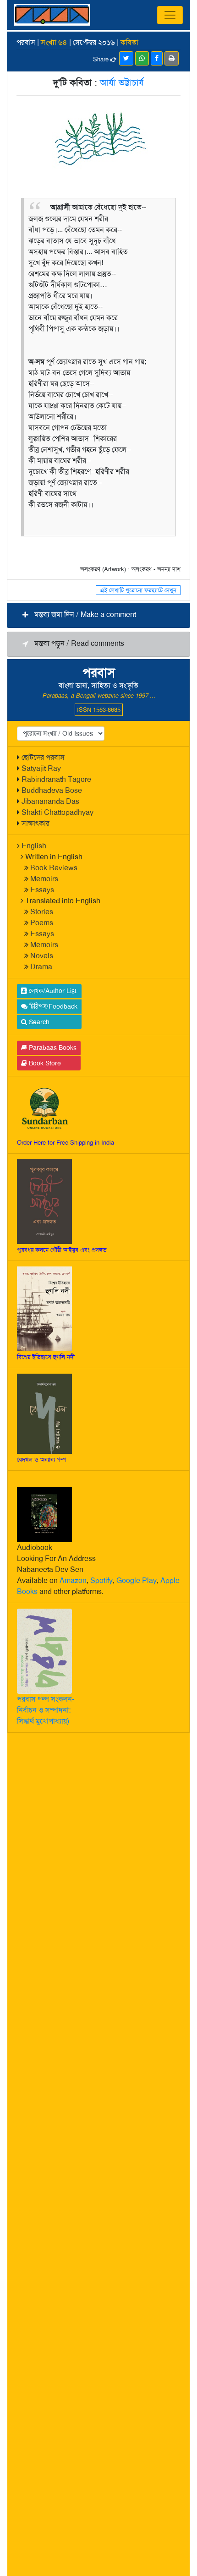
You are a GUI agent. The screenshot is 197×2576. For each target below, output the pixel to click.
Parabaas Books (52, 1048)
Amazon (73, 1580)
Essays (42, 890)
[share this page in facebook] (157, 58)
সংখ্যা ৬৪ (54, 42)
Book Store (44, 1063)
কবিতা (129, 42)
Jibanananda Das (50, 801)
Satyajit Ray (41, 768)
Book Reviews (54, 868)
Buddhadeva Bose (52, 790)
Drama (41, 967)
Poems (42, 923)
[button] (98, 615)
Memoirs (44, 879)
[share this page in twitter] (126, 58)
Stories (42, 912)
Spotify (101, 1580)
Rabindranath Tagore (56, 779)
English (34, 846)
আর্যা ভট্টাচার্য (122, 82)
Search (38, 1022)
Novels (42, 956)
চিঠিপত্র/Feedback (52, 1006)
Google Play (137, 1580)
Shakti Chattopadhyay (57, 812)
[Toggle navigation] (170, 15)
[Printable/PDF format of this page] (172, 58)
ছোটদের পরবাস (43, 757)
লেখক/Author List (52, 991)
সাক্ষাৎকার (36, 823)
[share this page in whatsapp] (142, 58)
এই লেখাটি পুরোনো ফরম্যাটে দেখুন (138, 590)
